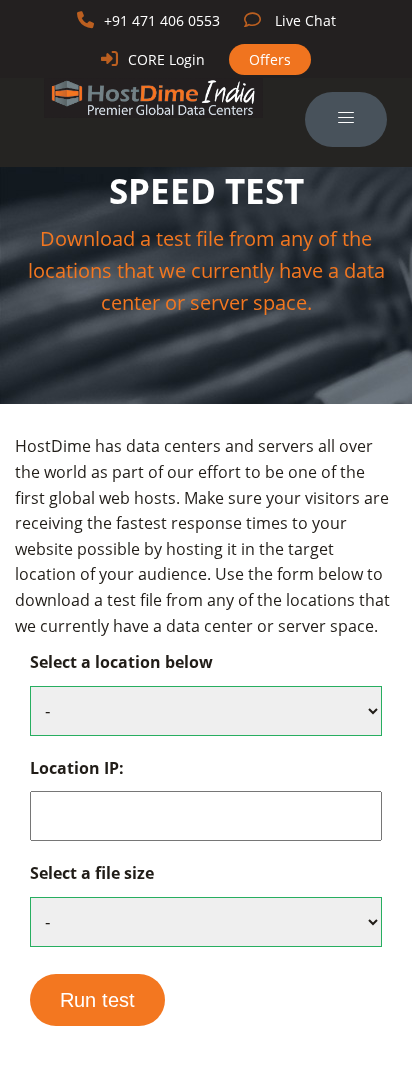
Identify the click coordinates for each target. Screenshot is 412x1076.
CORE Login (166, 59)
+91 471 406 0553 (162, 20)
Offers (270, 59)
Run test (97, 1000)
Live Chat (305, 20)
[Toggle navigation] (346, 119)
